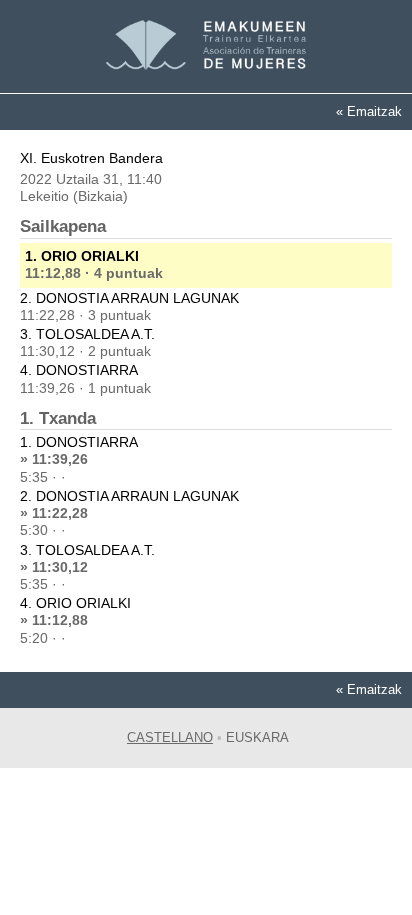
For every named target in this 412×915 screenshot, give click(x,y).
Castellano (170, 737)
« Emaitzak (369, 111)
